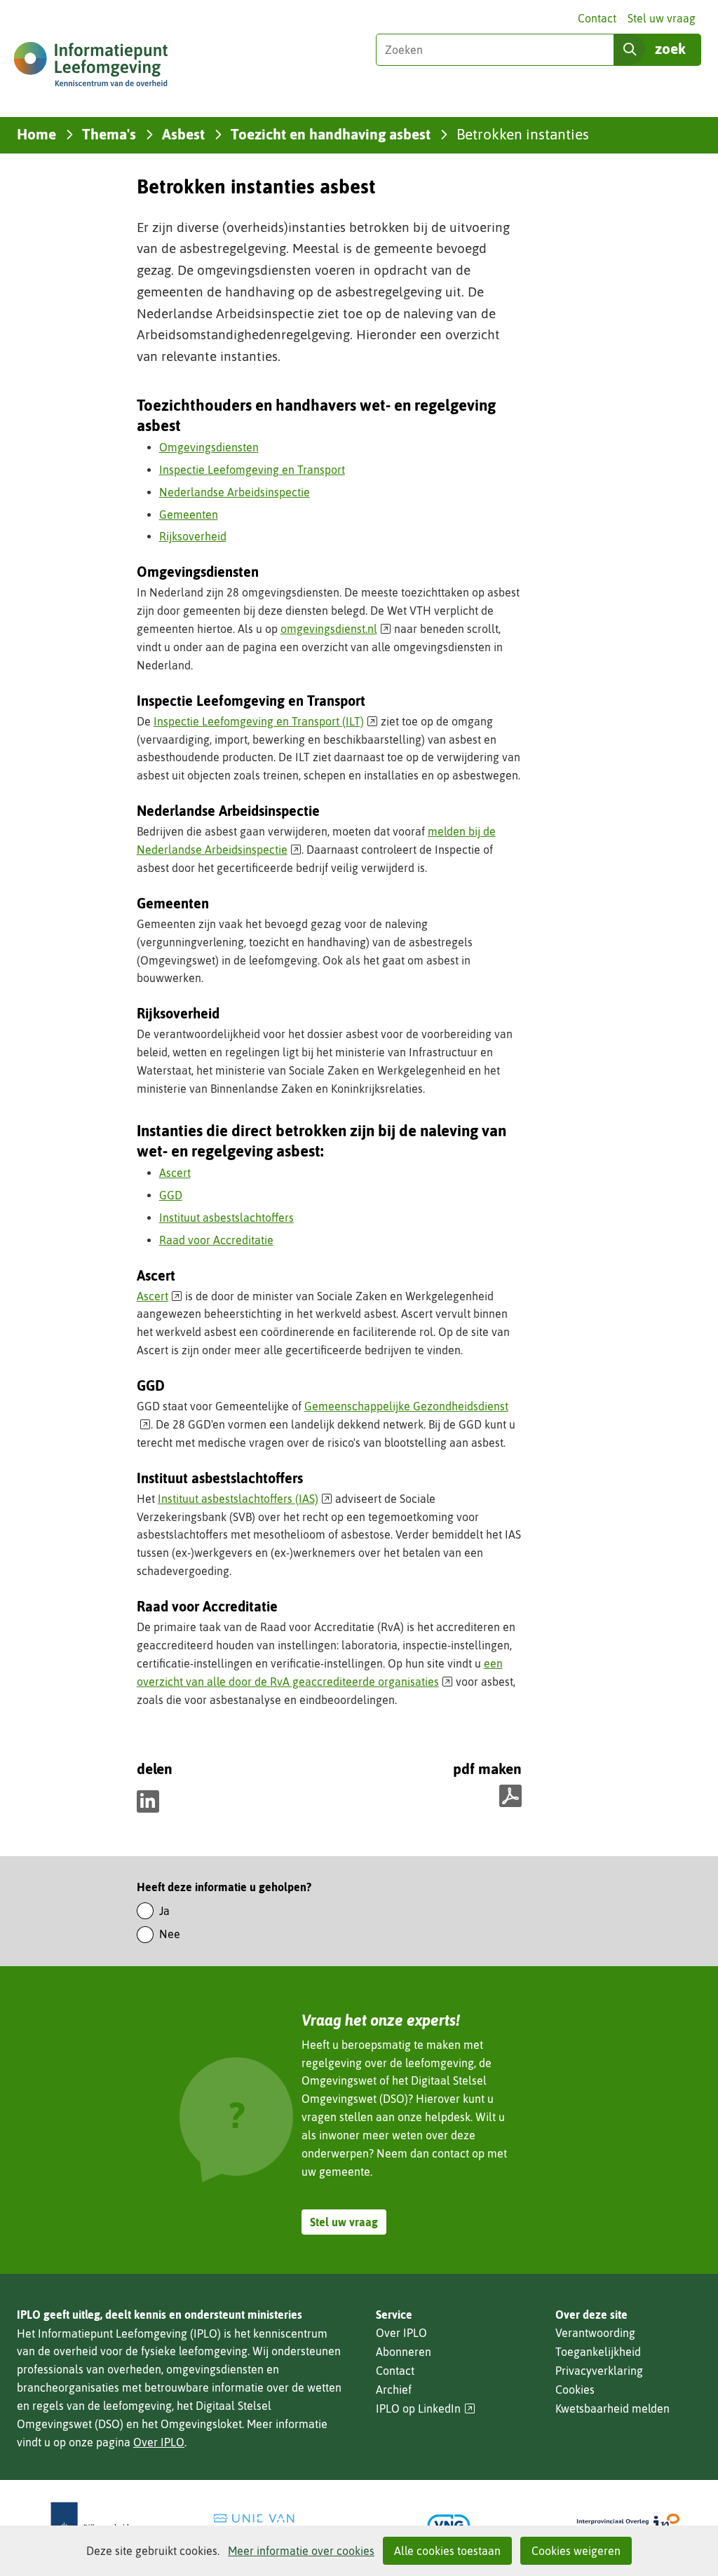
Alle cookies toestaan (447, 2551)
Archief (394, 2390)
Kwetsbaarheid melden (612, 2408)
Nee (170, 1934)
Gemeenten (189, 514)
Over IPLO (159, 2442)
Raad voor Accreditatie (216, 1240)
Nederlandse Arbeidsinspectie (235, 492)
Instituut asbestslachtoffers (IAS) (245, 1499)
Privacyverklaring (599, 2371)
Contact (597, 18)
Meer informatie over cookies (301, 2551)
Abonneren (404, 2352)
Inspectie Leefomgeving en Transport (252, 470)
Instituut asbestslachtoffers (226, 1218)
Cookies (575, 2390)
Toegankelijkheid (598, 2352)
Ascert (175, 1173)
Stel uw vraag (662, 18)
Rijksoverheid (193, 536)
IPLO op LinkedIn (426, 2409)
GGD (171, 1195)
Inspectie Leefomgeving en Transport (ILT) (266, 721)
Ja (164, 1911)
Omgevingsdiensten (209, 447)
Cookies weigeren (576, 2551)
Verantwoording (595, 2333)
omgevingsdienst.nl (336, 629)
